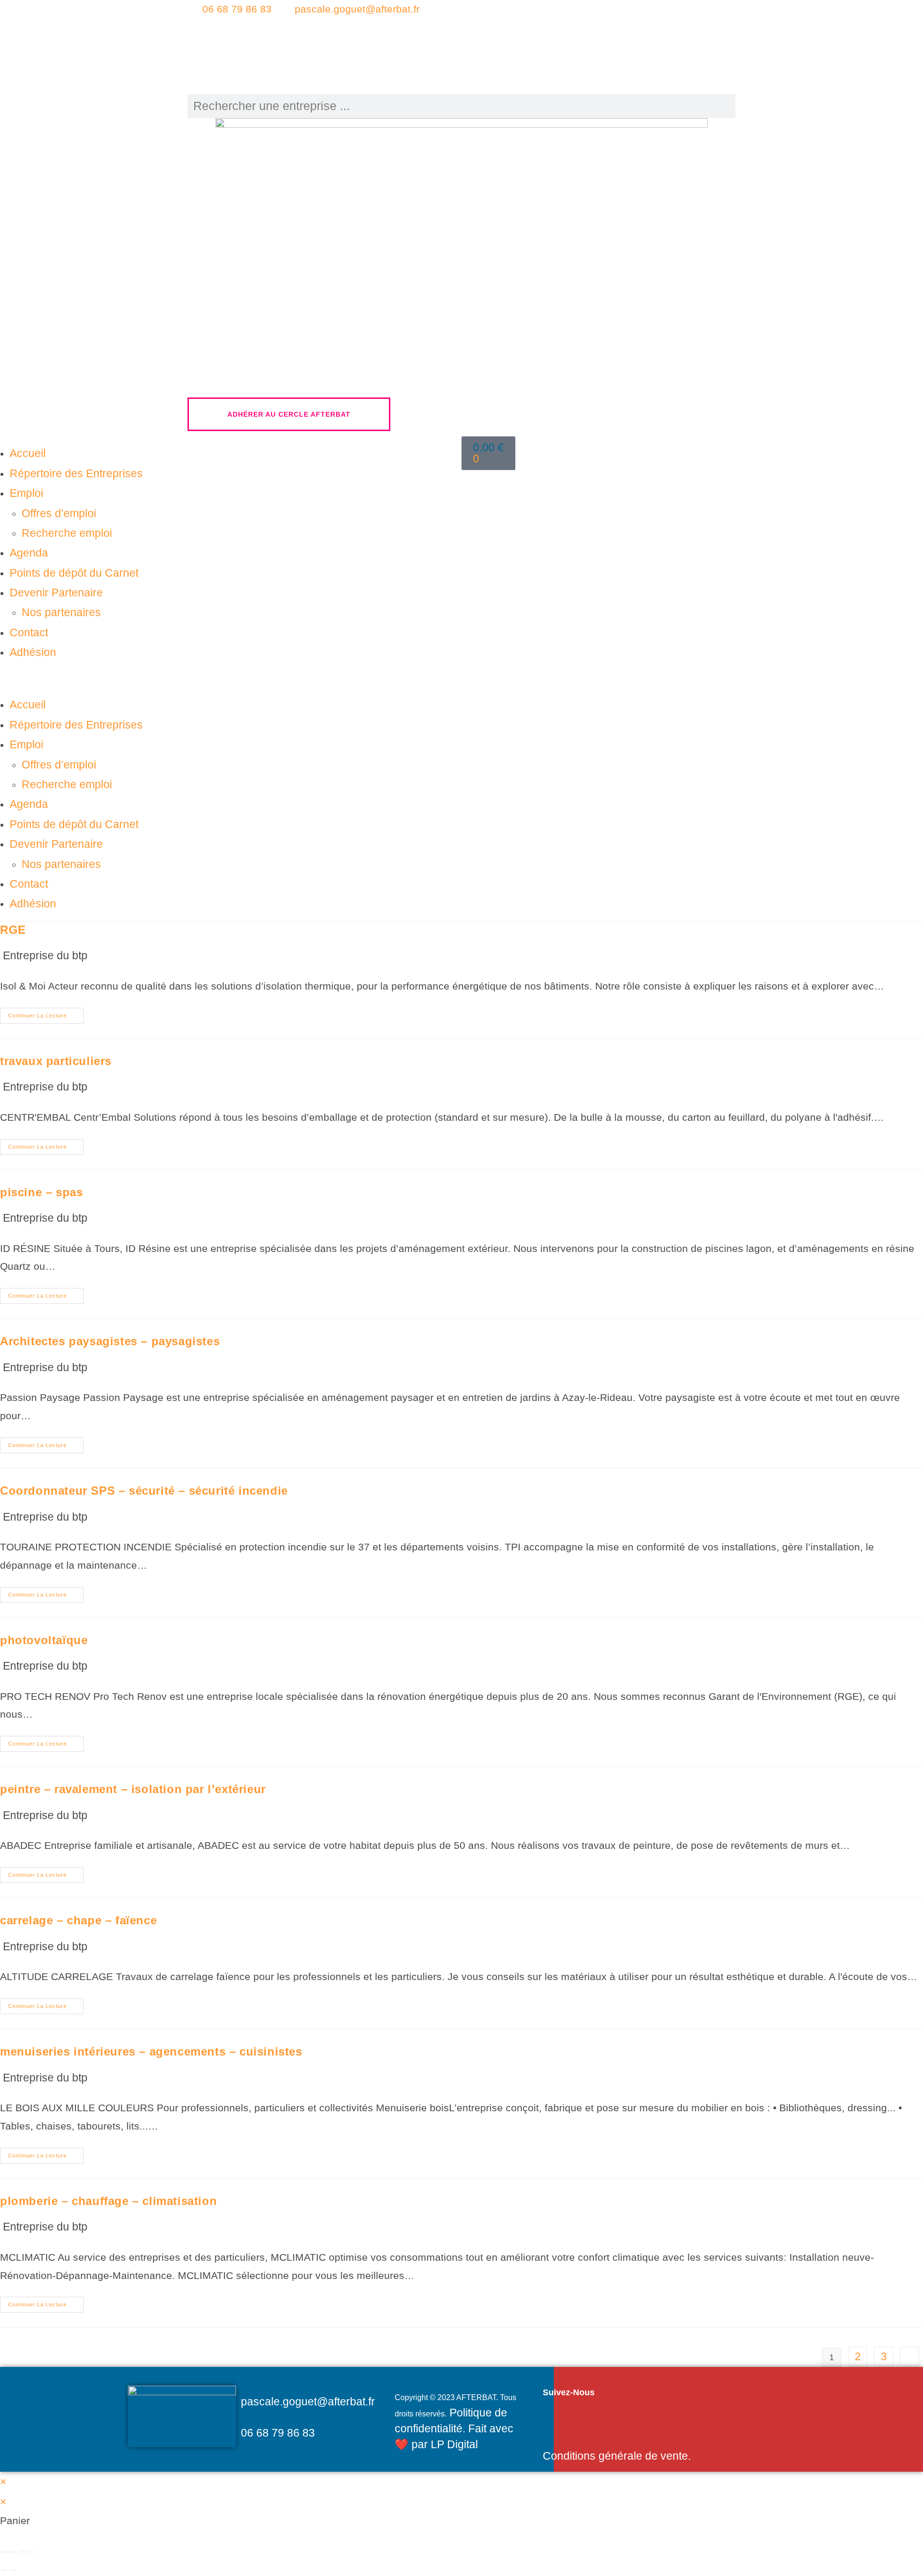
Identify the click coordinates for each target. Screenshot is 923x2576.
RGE (13, 930)
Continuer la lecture (45, 1013)
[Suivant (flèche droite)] (13, 2570)
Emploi (26, 493)
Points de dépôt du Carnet (74, 573)
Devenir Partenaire (56, 593)
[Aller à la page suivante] (910, 2356)
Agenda (29, 553)
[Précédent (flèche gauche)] (3, 2570)
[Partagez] (23, 2552)
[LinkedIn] (599, 37)
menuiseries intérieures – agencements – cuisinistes (151, 2051)
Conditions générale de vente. (617, 2456)
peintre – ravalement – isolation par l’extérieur (133, 1789)
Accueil (28, 453)
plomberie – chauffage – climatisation (108, 2201)
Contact (29, 632)
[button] (231, 679)
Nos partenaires (61, 612)
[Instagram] (599, 57)
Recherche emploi (67, 533)
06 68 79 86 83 (237, 9)
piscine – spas (41, 1192)
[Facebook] (599, 17)
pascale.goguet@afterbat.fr (357, 9)
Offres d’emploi (59, 513)
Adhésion (33, 652)
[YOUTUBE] (599, 77)
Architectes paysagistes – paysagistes (110, 1341)
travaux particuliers (56, 1061)
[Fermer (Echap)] (32, 2552)
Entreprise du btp (45, 955)
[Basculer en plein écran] (13, 2552)
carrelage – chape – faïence (78, 1920)
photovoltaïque (44, 1640)
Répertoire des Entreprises (76, 473)
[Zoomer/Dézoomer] (3, 2552)
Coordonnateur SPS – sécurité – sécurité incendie (144, 1491)
